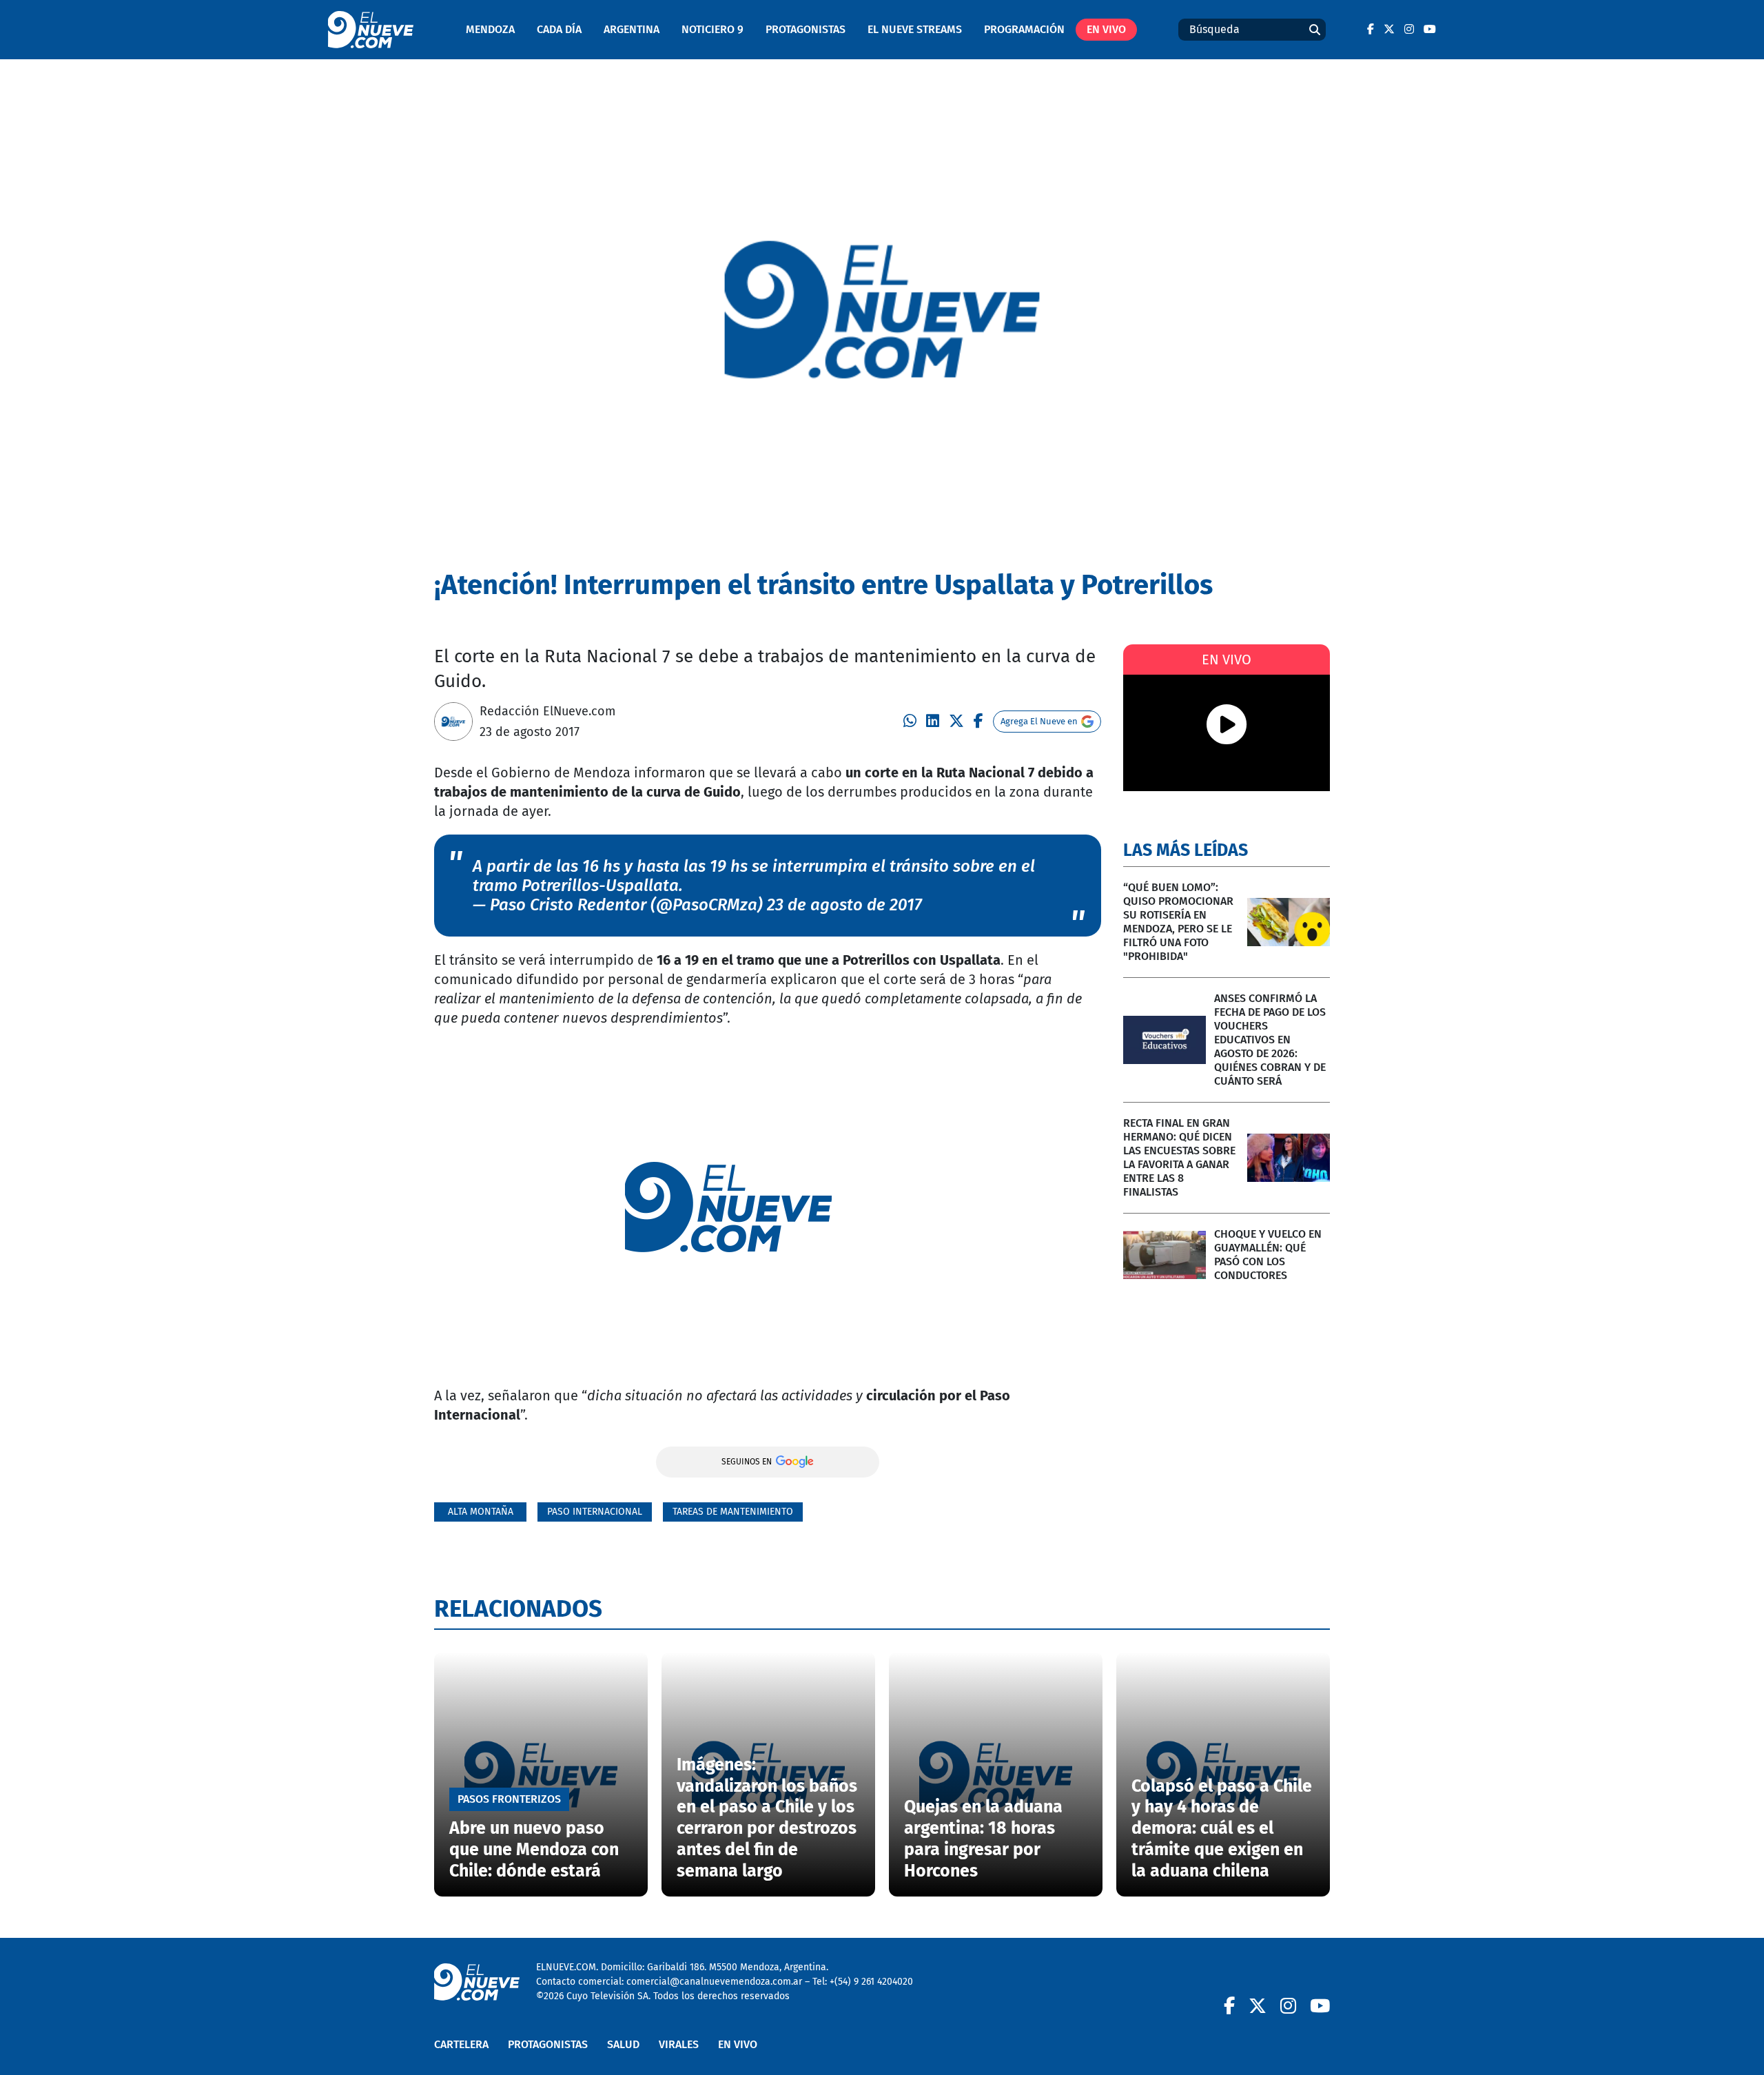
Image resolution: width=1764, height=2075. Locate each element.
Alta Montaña (481, 1512)
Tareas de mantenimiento (733, 1512)
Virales (679, 2044)
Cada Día (559, 29)
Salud (623, 2044)
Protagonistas (806, 29)
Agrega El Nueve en (1039, 721)
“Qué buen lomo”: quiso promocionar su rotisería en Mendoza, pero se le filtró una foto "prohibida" (1178, 922)
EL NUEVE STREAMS (915, 29)
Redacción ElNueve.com (547, 711)
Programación (1024, 29)
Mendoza (490, 29)
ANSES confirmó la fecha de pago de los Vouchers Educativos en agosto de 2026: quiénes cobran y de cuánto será (1270, 1040)
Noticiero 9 (712, 29)
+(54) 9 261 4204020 (871, 1982)
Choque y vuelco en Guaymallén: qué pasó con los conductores (1268, 1255)
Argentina (632, 29)
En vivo (1106, 29)
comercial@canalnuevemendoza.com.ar (714, 1982)
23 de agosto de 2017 (844, 905)
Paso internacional (595, 1512)
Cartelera (461, 2044)
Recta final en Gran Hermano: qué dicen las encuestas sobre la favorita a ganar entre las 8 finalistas (1179, 1157)
